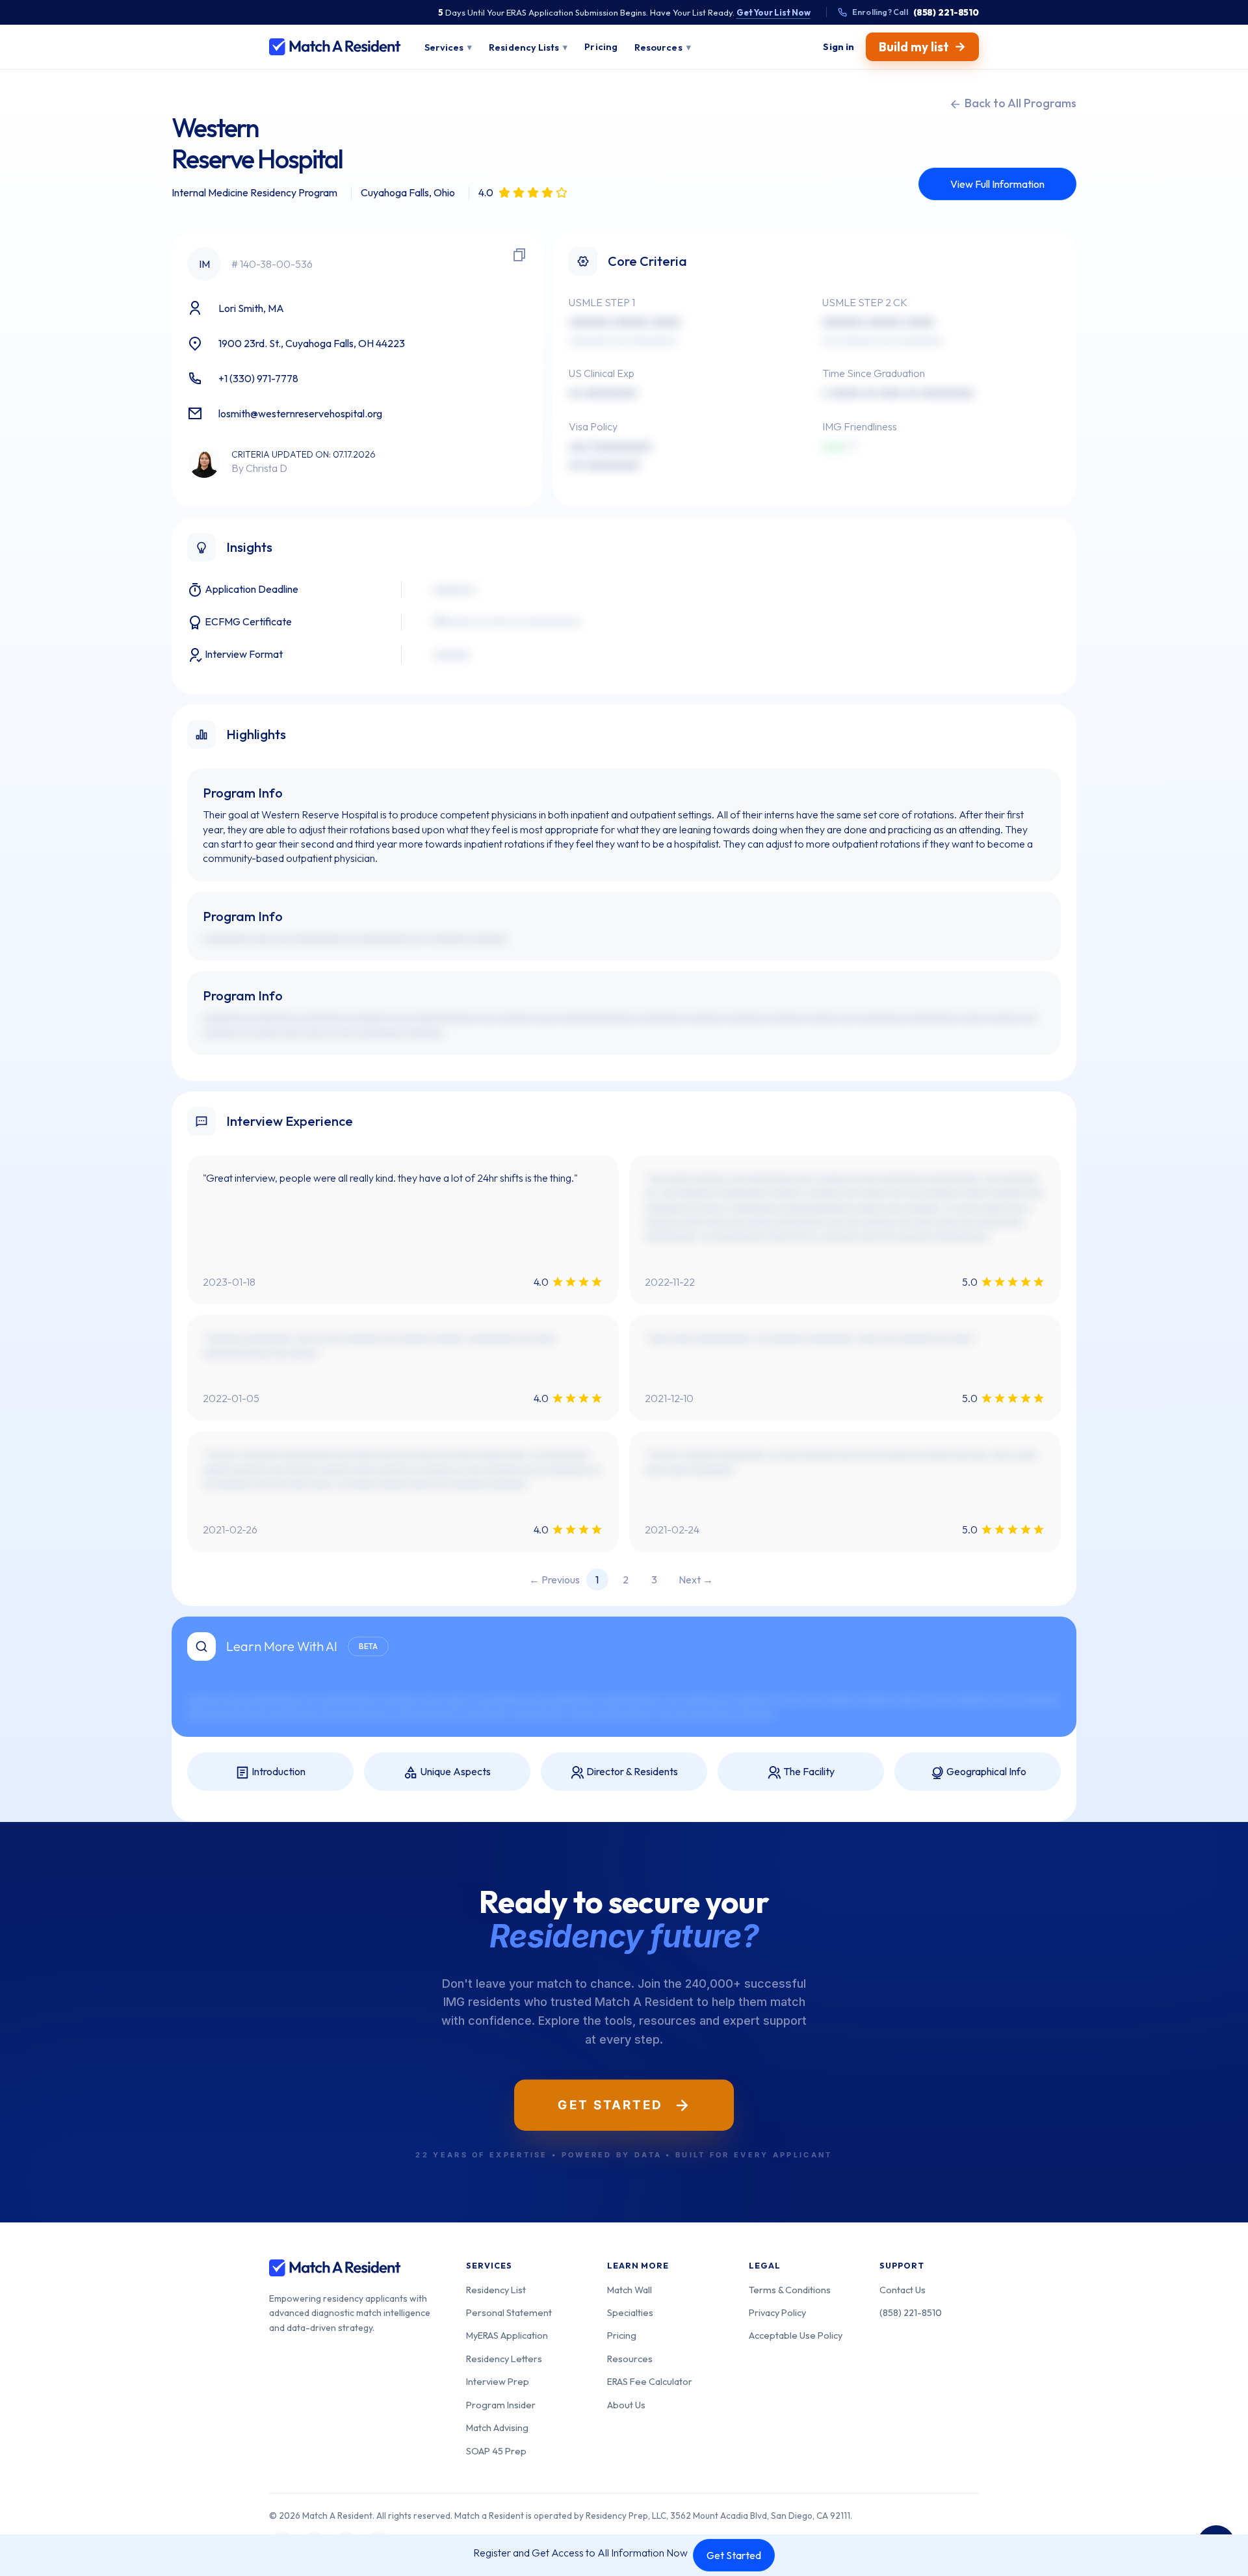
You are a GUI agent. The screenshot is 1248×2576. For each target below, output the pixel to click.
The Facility (808, 1771)
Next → (696, 1580)
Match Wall (630, 2290)
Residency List (496, 2290)
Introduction (278, 1771)
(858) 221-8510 (911, 2312)
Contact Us (903, 2290)
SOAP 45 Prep (496, 2451)
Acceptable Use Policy (796, 2335)
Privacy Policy (777, 2312)
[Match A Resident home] (335, 47)
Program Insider (501, 2405)
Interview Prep (498, 2381)
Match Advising (497, 2427)
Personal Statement (509, 2312)
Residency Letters (504, 2359)
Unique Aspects (454, 1771)
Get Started (734, 2555)
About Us (626, 2405)
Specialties (630, 2312)
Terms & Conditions (790, 2290)
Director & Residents (631, 1771)
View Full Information (997, 184)
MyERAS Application (507, 2335)
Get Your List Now (773, 12)
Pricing (622, 2335)
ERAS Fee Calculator (650, 2381)
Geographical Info (985, 1771)
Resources (630, 2359)
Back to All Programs (1019, 103)
